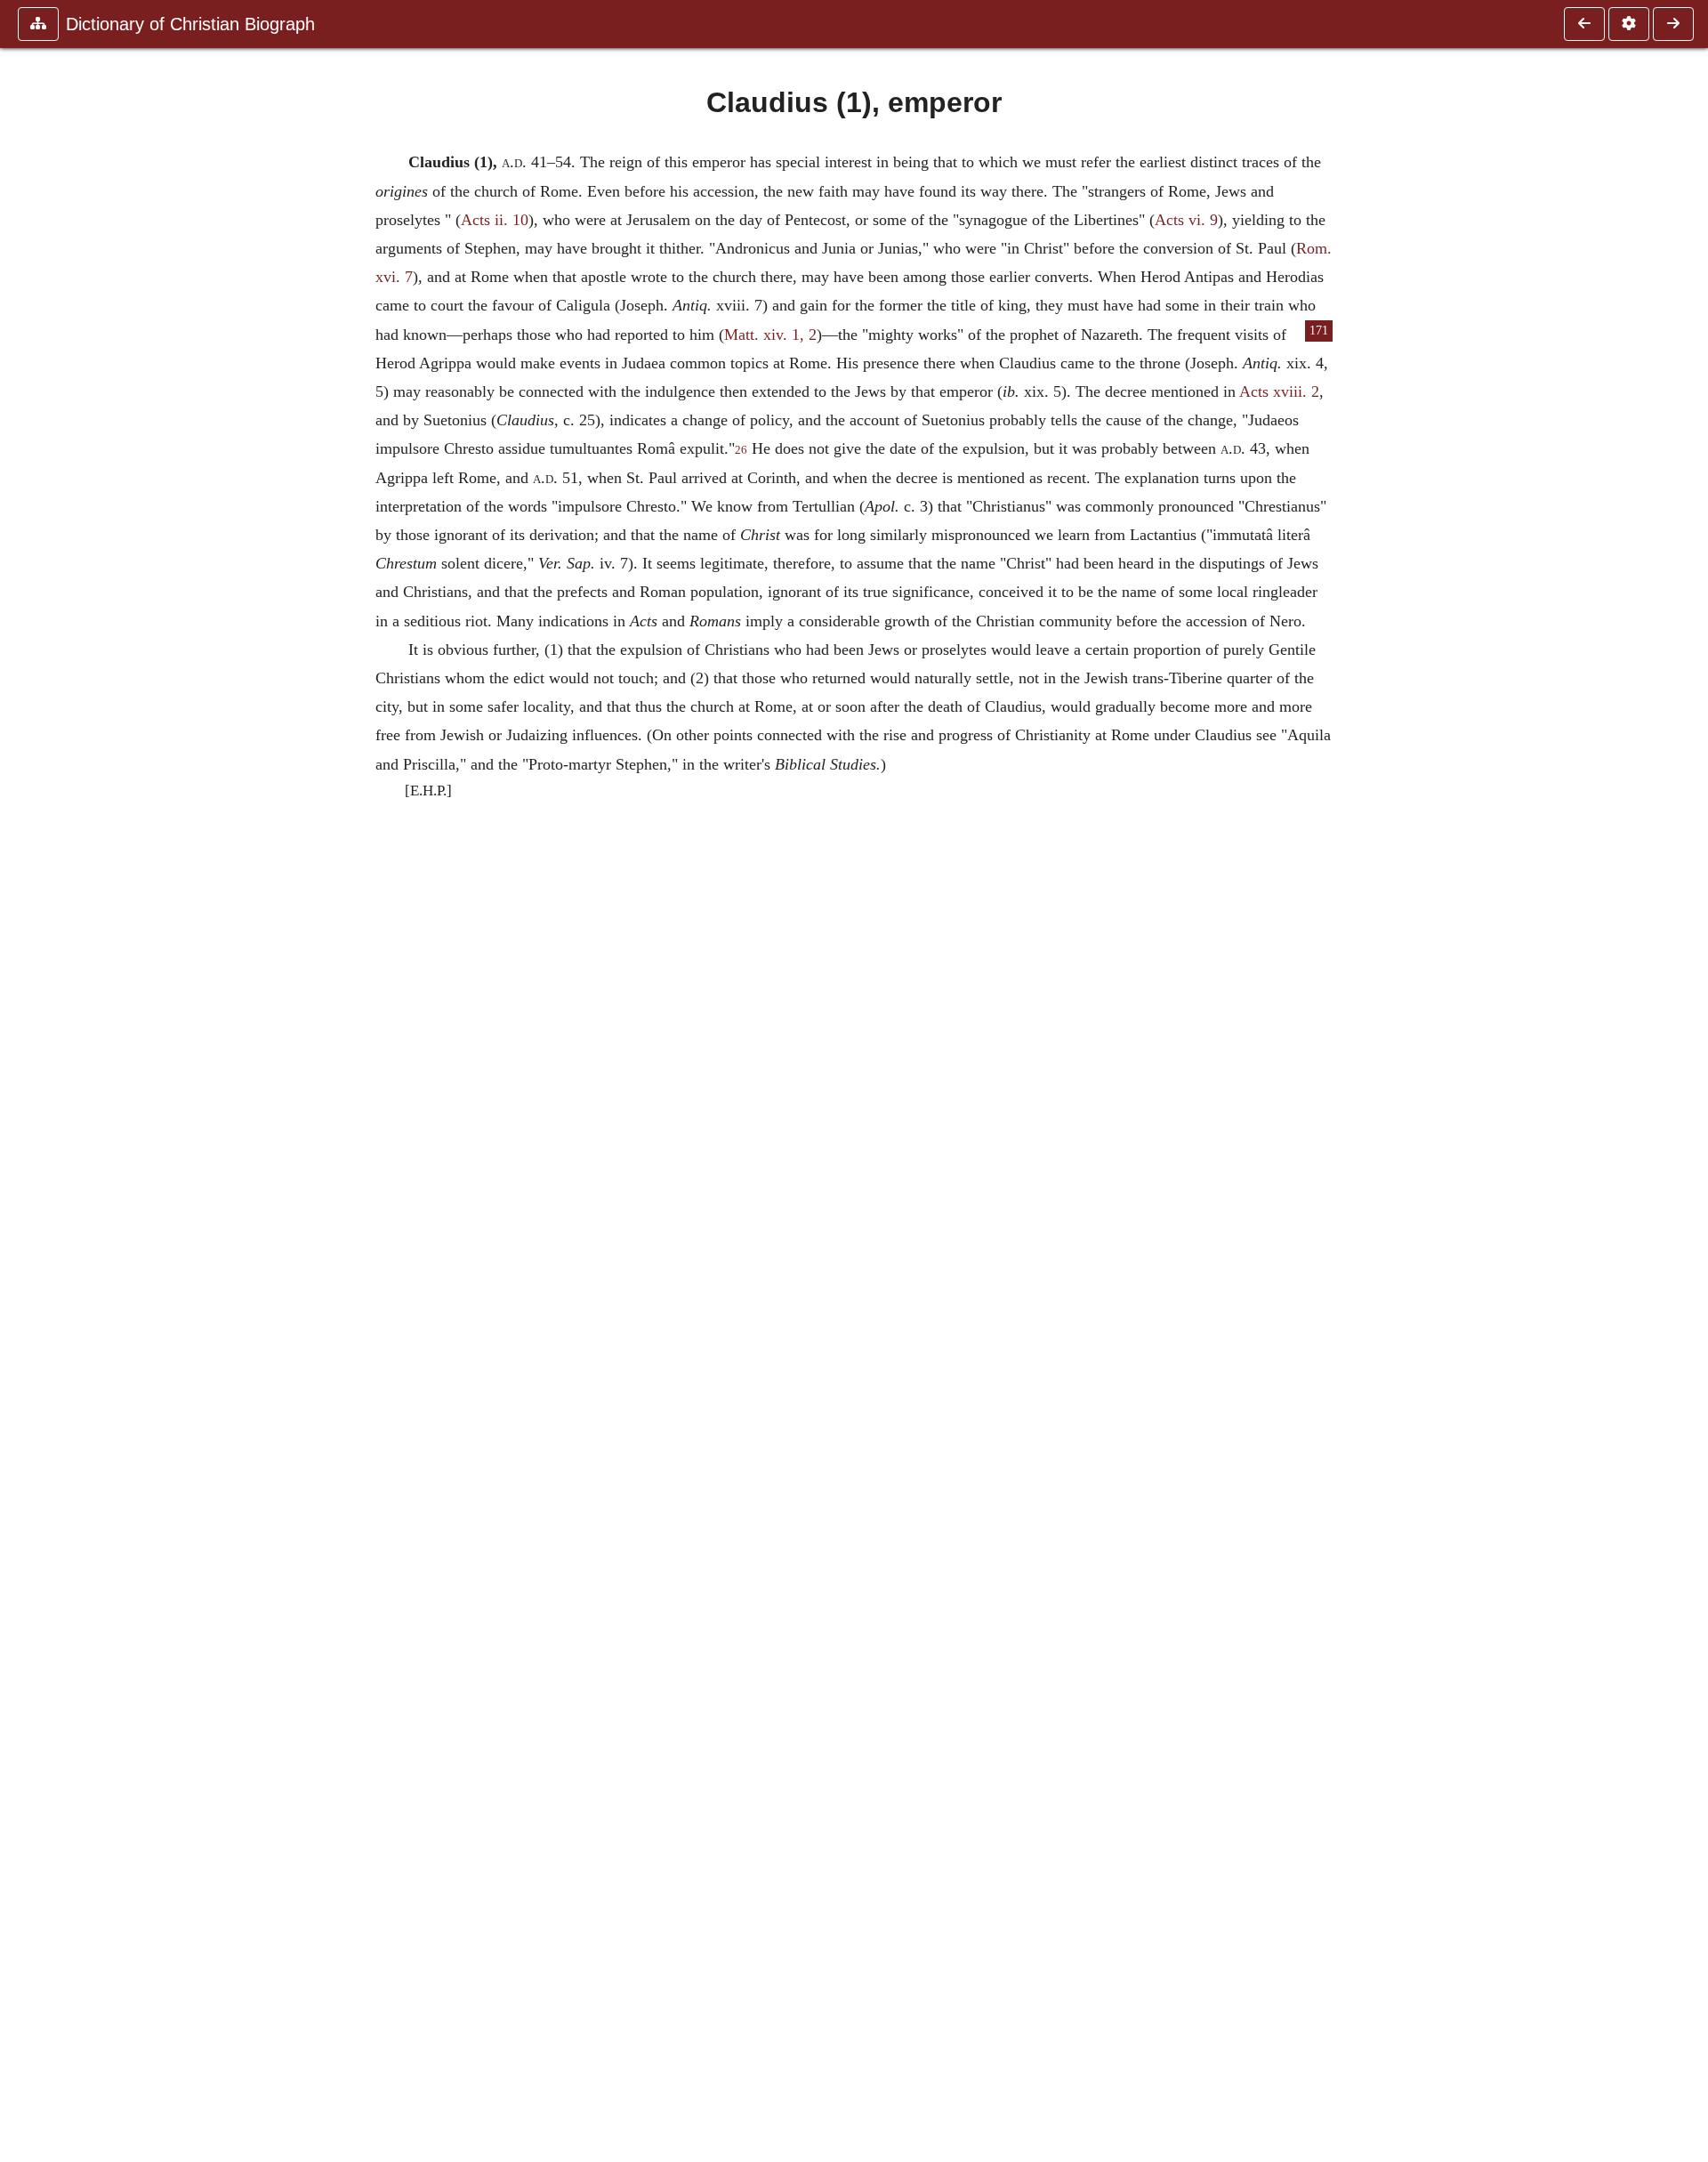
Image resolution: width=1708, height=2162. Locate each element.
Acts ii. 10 (495, 220)
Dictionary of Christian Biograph (190, 24)
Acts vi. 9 (1186, 220)
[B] (1584, 24)
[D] (1673, 24)
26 (741, 450)
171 (1319, 331)
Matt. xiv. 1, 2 (770, 335)
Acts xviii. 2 (1279, 391)
